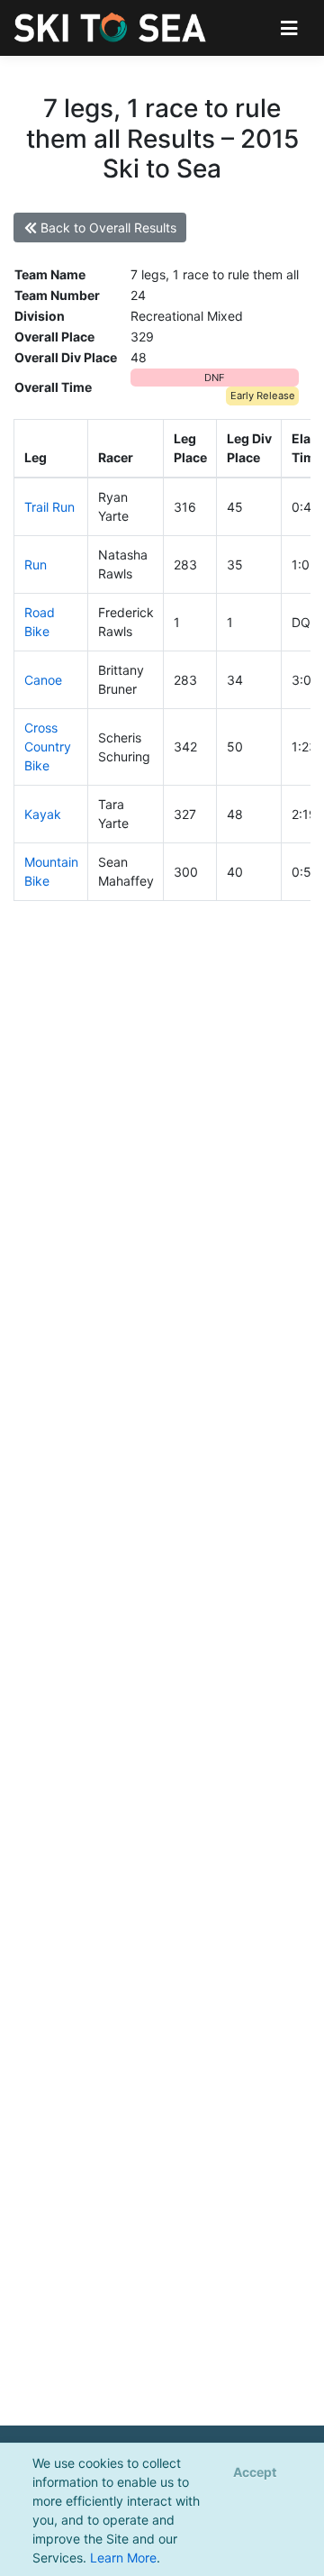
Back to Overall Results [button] (107, 228)
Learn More (123, 2558)
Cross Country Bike (48, 746)
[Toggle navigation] (289, 27)
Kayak (43, 814)
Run (36, 564)
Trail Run (49, 507)
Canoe (43, 680)
